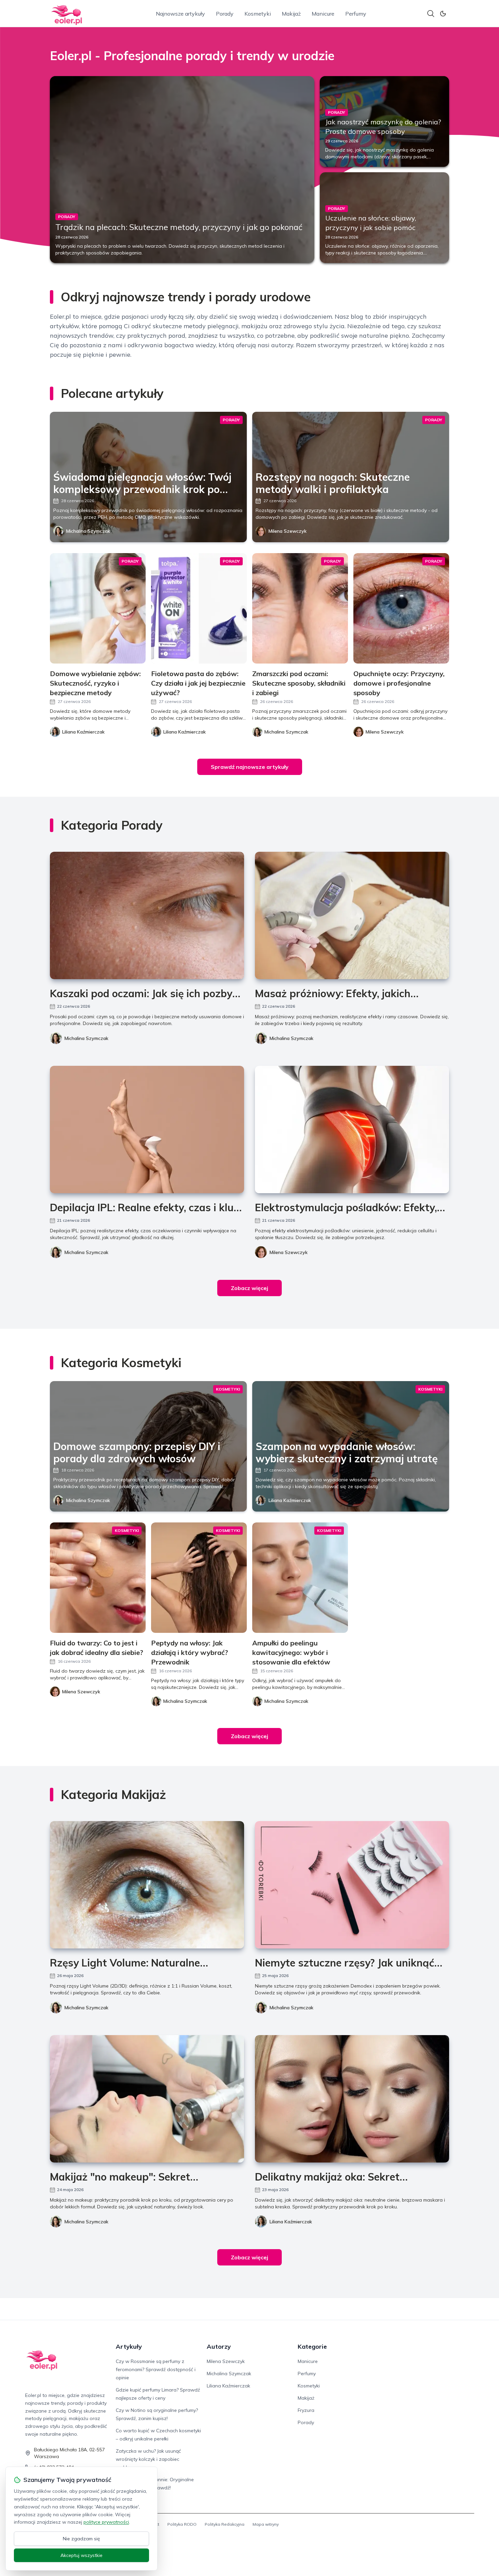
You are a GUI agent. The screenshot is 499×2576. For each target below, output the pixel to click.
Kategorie (312, 2346)
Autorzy (219, 2346)
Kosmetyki (258, 14)
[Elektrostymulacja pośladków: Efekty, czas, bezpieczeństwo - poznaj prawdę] (352, 1130)
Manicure (323, 14)
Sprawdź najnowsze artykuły (250, 767)
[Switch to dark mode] (443, 14)
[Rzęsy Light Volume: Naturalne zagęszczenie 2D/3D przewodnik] (147, 1885)
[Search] (431, 14)
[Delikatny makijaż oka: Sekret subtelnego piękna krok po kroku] (352, 2099)
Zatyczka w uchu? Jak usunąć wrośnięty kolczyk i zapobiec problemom (148, 2459)
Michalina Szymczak (88, 531)
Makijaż (291, 14)
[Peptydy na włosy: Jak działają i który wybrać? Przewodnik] (199, 1578)
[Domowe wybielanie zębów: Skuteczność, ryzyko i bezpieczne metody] (98, 608)
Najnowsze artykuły (180, 14)
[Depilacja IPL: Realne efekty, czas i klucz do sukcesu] (147, 1130)
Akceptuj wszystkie (81, 2555)
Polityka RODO (182, 2524)
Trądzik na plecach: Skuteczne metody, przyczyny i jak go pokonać (179, 227)
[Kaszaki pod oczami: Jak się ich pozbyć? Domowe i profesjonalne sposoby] (147, 915)
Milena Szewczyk (288, 531)
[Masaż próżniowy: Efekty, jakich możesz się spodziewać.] (352, 915)
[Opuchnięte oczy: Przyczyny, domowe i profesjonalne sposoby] (401, 608)
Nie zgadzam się (81, 2539)
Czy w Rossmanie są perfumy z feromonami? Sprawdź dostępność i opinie (156, 2369)
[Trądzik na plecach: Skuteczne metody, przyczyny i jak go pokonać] (182, 170)
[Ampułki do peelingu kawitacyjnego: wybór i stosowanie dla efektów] (300, 1578)
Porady (225, 14)
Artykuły (129, 2346)
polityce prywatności (106, 2522)
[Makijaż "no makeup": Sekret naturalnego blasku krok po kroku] (147, 2099)
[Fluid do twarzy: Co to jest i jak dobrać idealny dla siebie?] (98, 1578)
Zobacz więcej (249, 1288)
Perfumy (356, 14)
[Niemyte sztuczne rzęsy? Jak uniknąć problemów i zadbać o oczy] (352, 1885)
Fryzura (306, 2410)
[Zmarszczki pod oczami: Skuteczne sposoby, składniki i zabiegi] (300, 608)
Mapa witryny (266, 2524)
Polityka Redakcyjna (225, 2524)
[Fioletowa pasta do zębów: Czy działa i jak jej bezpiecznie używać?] (199, 608)
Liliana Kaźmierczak (290, 1500)
